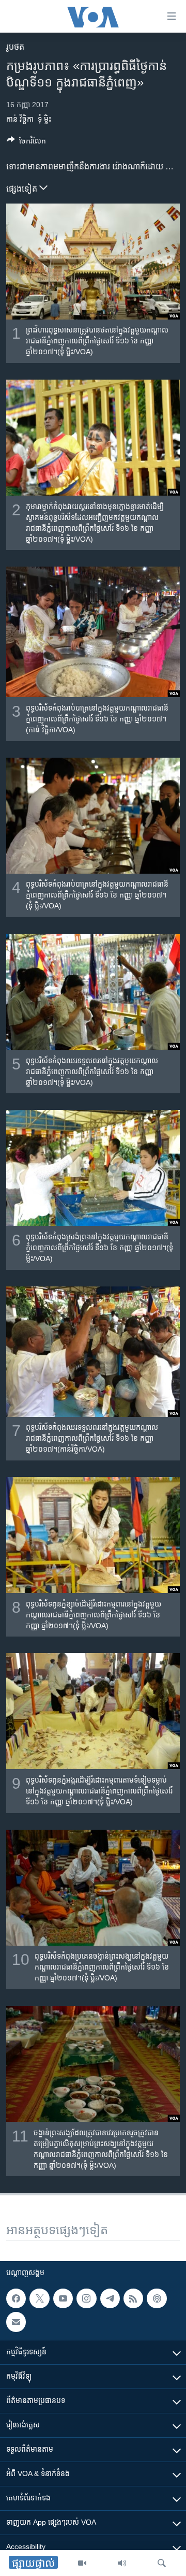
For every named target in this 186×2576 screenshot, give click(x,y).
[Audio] (122, 2563)
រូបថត (15, 47)
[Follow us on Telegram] (110, 2298)
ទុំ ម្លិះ (44, 119)
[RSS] (133, 2298)
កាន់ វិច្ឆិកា (20, 119)
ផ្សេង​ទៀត (23, 189)
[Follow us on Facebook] (16, 2298)
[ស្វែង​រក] (162, 2563)
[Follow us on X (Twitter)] (39, 2298)
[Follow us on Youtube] (63, 2298)
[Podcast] (157, 2298)
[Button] (26, 143)
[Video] (82, 2563)
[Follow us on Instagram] (86, 2298)
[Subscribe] (16, 2322)
